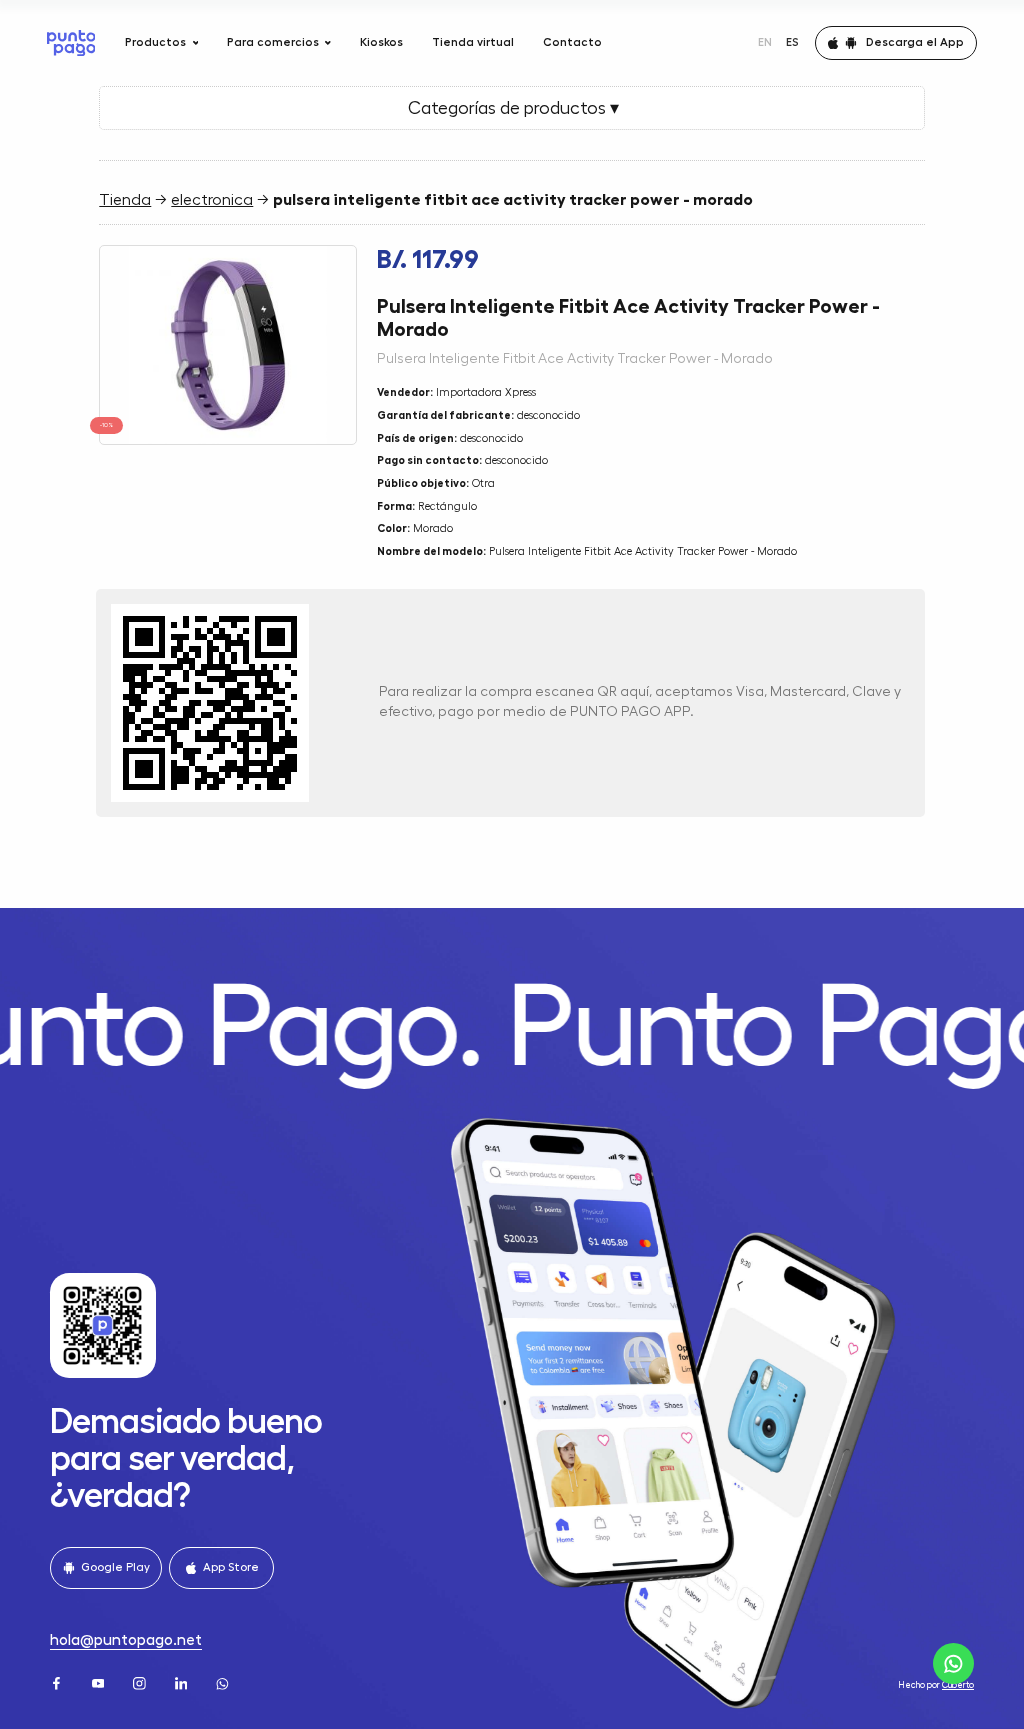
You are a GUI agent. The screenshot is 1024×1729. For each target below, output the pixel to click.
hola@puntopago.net (126, 1640)
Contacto (572, 42)
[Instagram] (141, 1682)
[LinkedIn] (183, 1682)
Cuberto (958, 1685)
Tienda (125, 200)
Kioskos (381, 42)
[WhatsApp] (224, 1682)
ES (792, 42)
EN (765, 42)
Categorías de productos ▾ (511, 108)
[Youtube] (100, 1682)
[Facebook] (58, 1682)
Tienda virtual (473, 42)
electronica (212, 200)
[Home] (71, 43)
